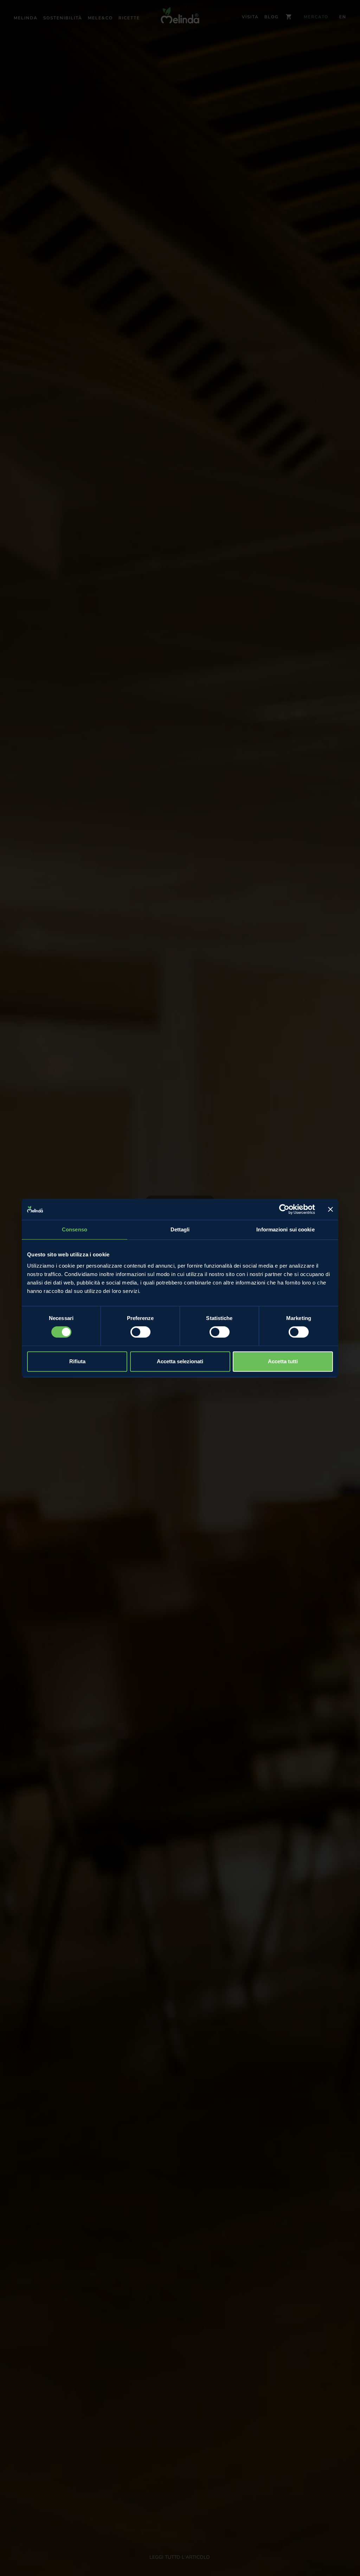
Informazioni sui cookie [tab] (285, 1229)
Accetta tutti (283, 1361)
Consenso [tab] (75, 1229)
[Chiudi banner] (330, 1209)
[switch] (140, 1332)
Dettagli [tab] (180, 1229)
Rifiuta (77, 1361)
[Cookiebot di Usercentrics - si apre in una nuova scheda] (284, 1209)
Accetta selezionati (180, 1361)
